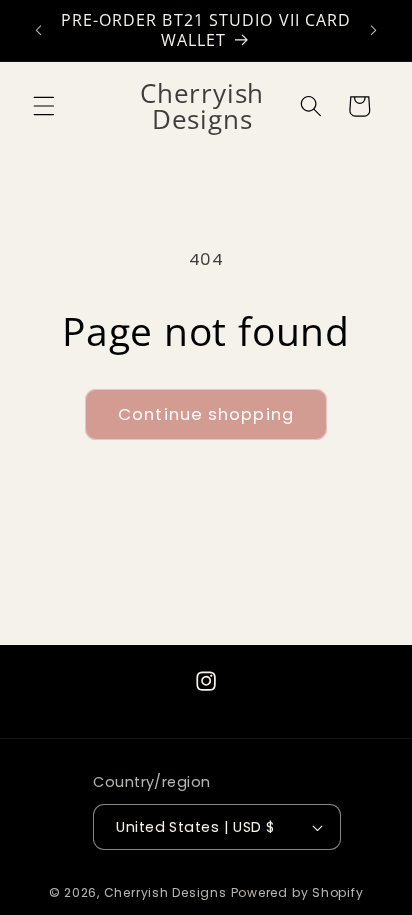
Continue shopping (206, 414)
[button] (44, 106)
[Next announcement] (374, 31)
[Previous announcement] (39, 31)
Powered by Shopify (297, 892)
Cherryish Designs (165, 892)
